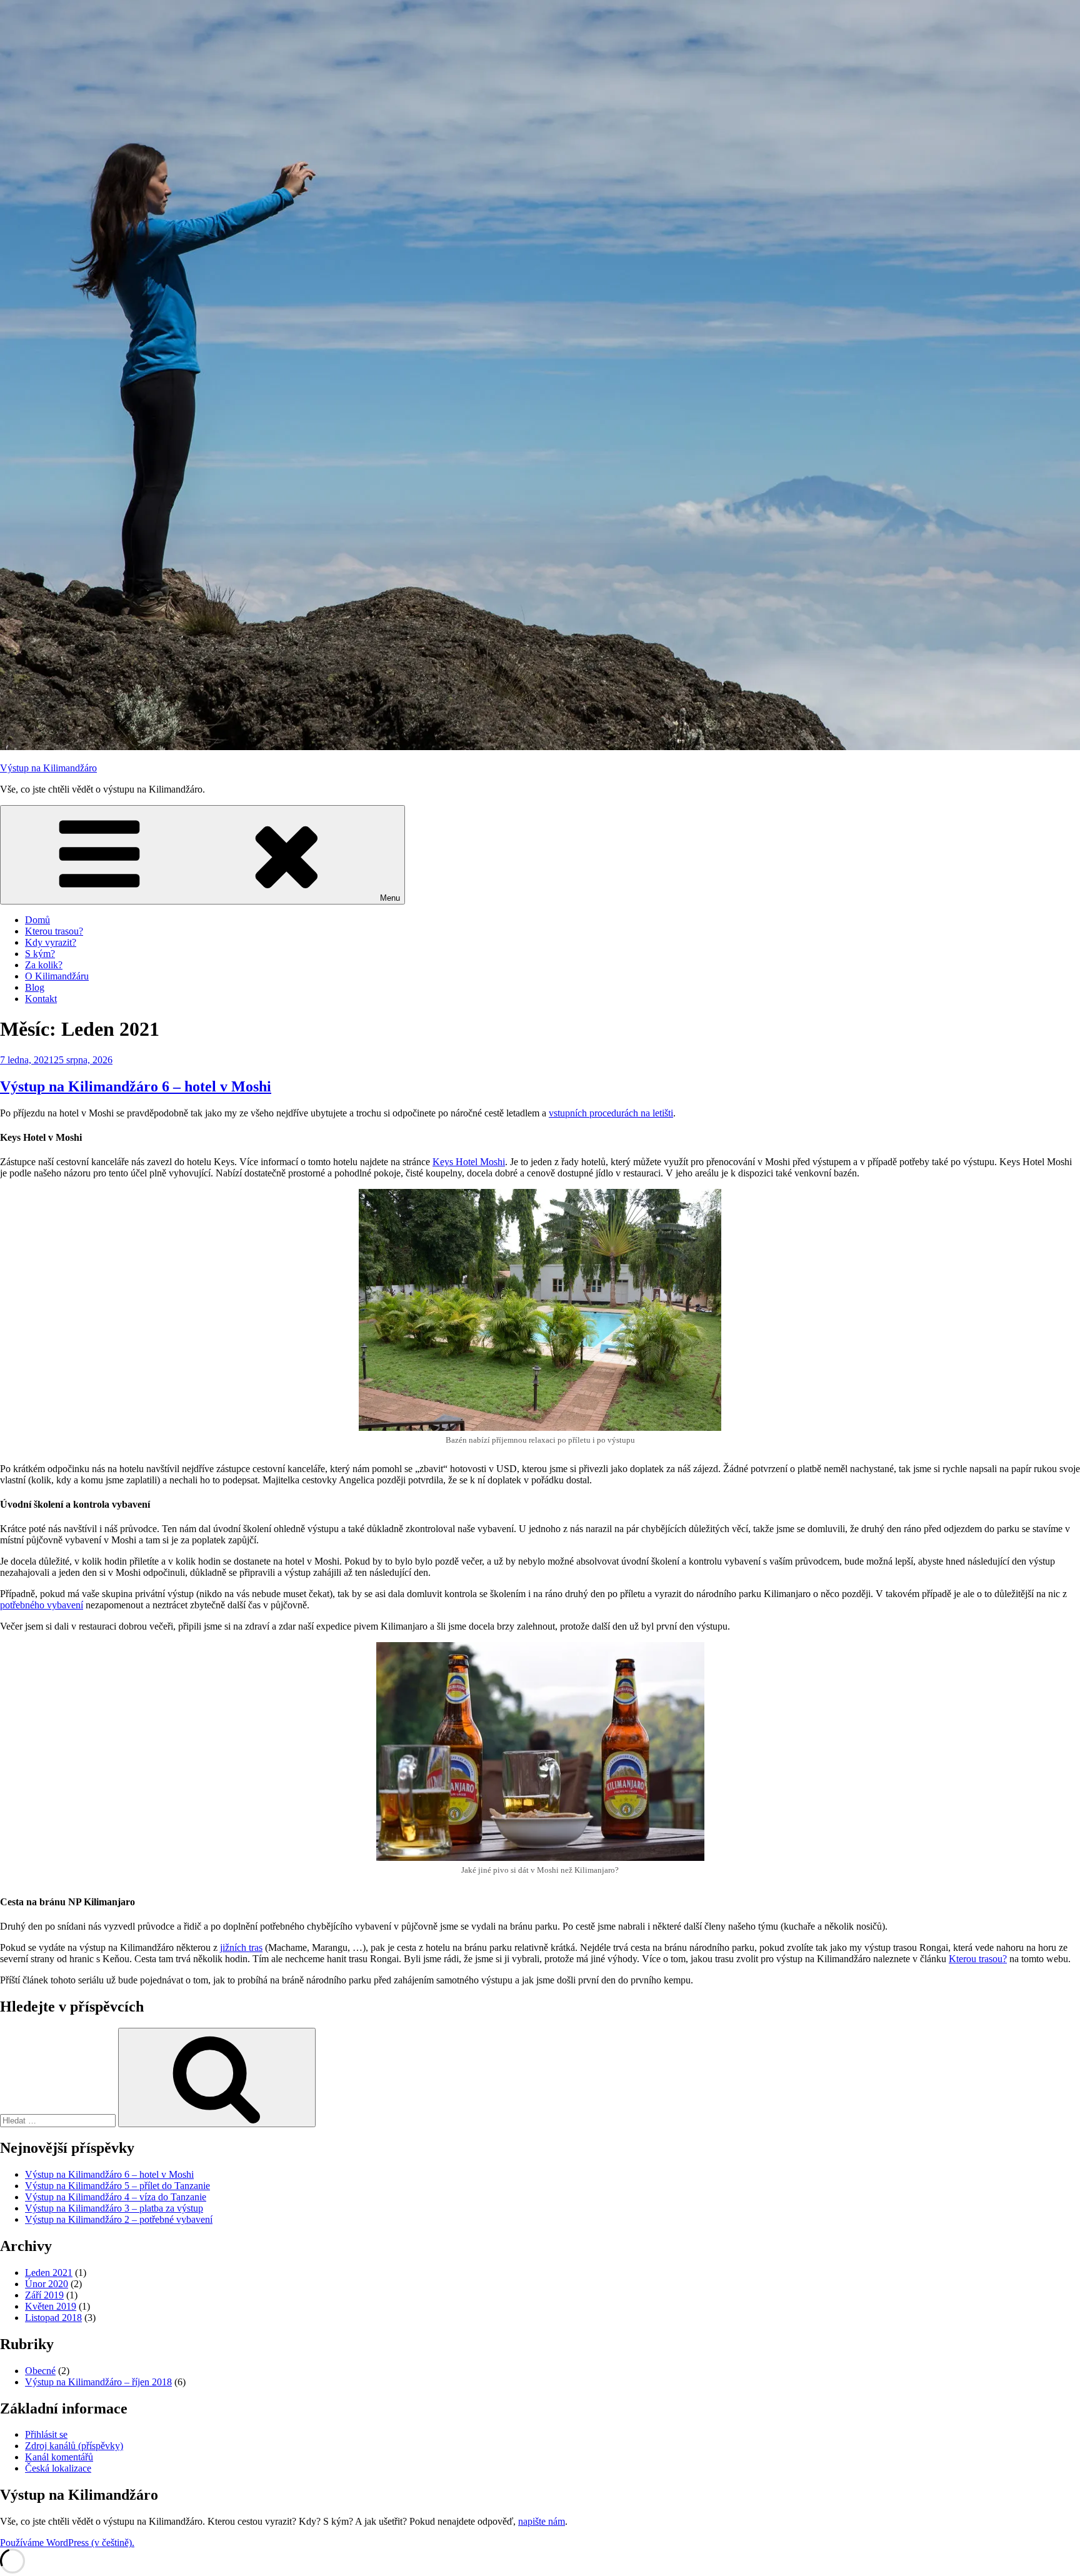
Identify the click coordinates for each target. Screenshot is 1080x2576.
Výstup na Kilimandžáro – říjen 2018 (98, 2382)
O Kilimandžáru (57, 976)
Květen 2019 (51, 2306)
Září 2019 (44, 2295)
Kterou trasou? (54, 931)
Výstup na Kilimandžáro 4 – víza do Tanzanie (116, 2197)
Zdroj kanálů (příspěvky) (74, 2446)
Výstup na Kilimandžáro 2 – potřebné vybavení (119, 2219)
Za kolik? (44, 965)
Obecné (40, 2371)
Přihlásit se (46, 2434)
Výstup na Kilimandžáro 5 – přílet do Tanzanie (117, 2186)
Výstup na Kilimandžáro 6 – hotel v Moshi (136, 1086)
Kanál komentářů (59, 2457)
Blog (35, 987)
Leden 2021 (49, 2273)
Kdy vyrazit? (51, 942)
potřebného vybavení (42, 1605)
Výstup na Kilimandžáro (48, 768)
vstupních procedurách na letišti (611, 1113)
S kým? (40, 954)
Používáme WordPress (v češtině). (67, 2543)
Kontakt (41, 999)
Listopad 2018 (53, 2318)
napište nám (542, 2521)
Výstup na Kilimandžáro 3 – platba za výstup (114, 2208)
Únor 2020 (47, 2284)
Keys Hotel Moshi (469, 1162)
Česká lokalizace (58, 2468)
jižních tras (241, 1947)
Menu (390, 898)
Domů (37, 920)
